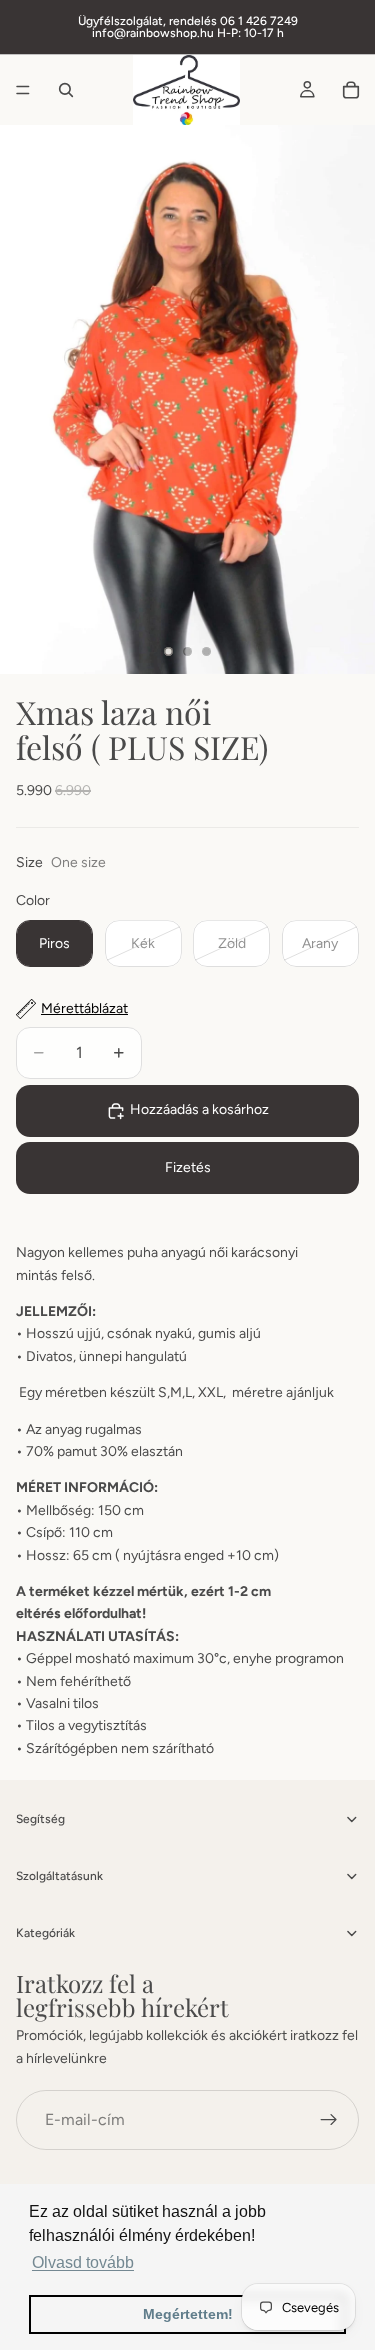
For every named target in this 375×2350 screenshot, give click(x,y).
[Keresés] (66, 90)
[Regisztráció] (329, 2120)
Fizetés (188, 1167)
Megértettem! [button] (188, 2314)
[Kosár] (351, 90)
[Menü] (23, 90)
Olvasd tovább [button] (83, 2262)
